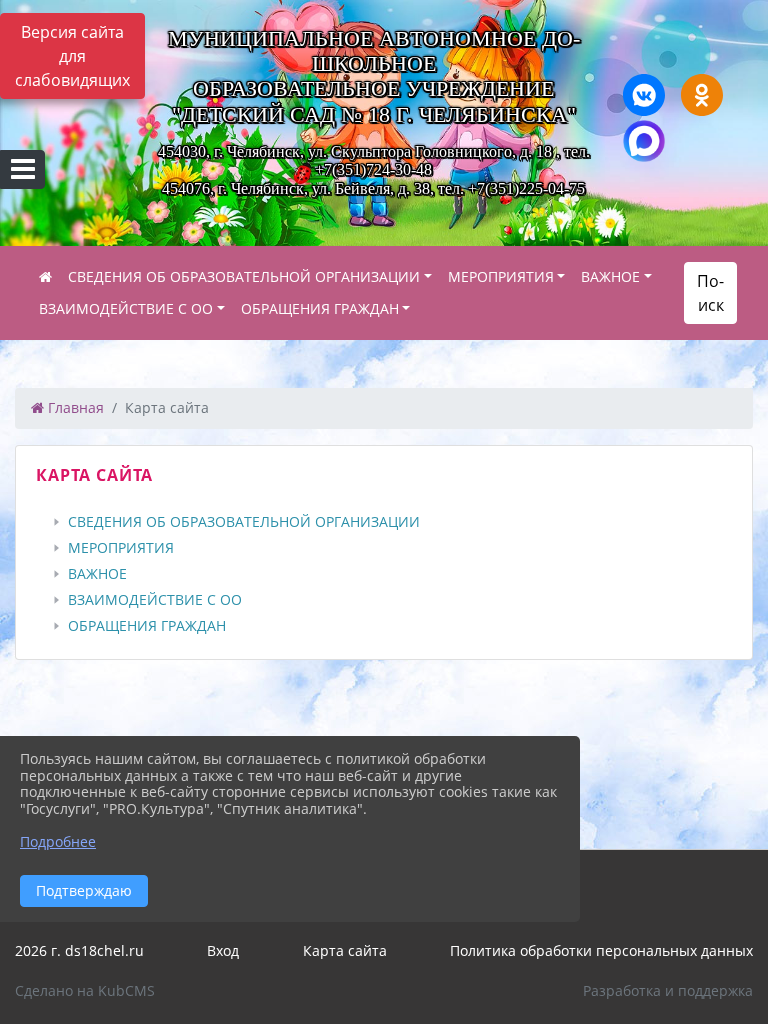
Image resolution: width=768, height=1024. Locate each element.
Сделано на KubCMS (85, 990)
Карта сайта (345, 950)
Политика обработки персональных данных (601, 950)
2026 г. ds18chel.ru (79, 950)
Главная (74, 407)
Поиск (710, 293)
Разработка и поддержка (668, 990)
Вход (223, 950)
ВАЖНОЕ (610, 276)
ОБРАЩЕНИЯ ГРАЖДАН (320, 308)
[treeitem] (388, 522)
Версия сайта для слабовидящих (72, 56)
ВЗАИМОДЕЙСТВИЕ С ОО (126, 308)
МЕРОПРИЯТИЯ (501, 276)
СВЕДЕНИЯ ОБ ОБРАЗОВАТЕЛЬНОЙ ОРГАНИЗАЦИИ (244, 276)
